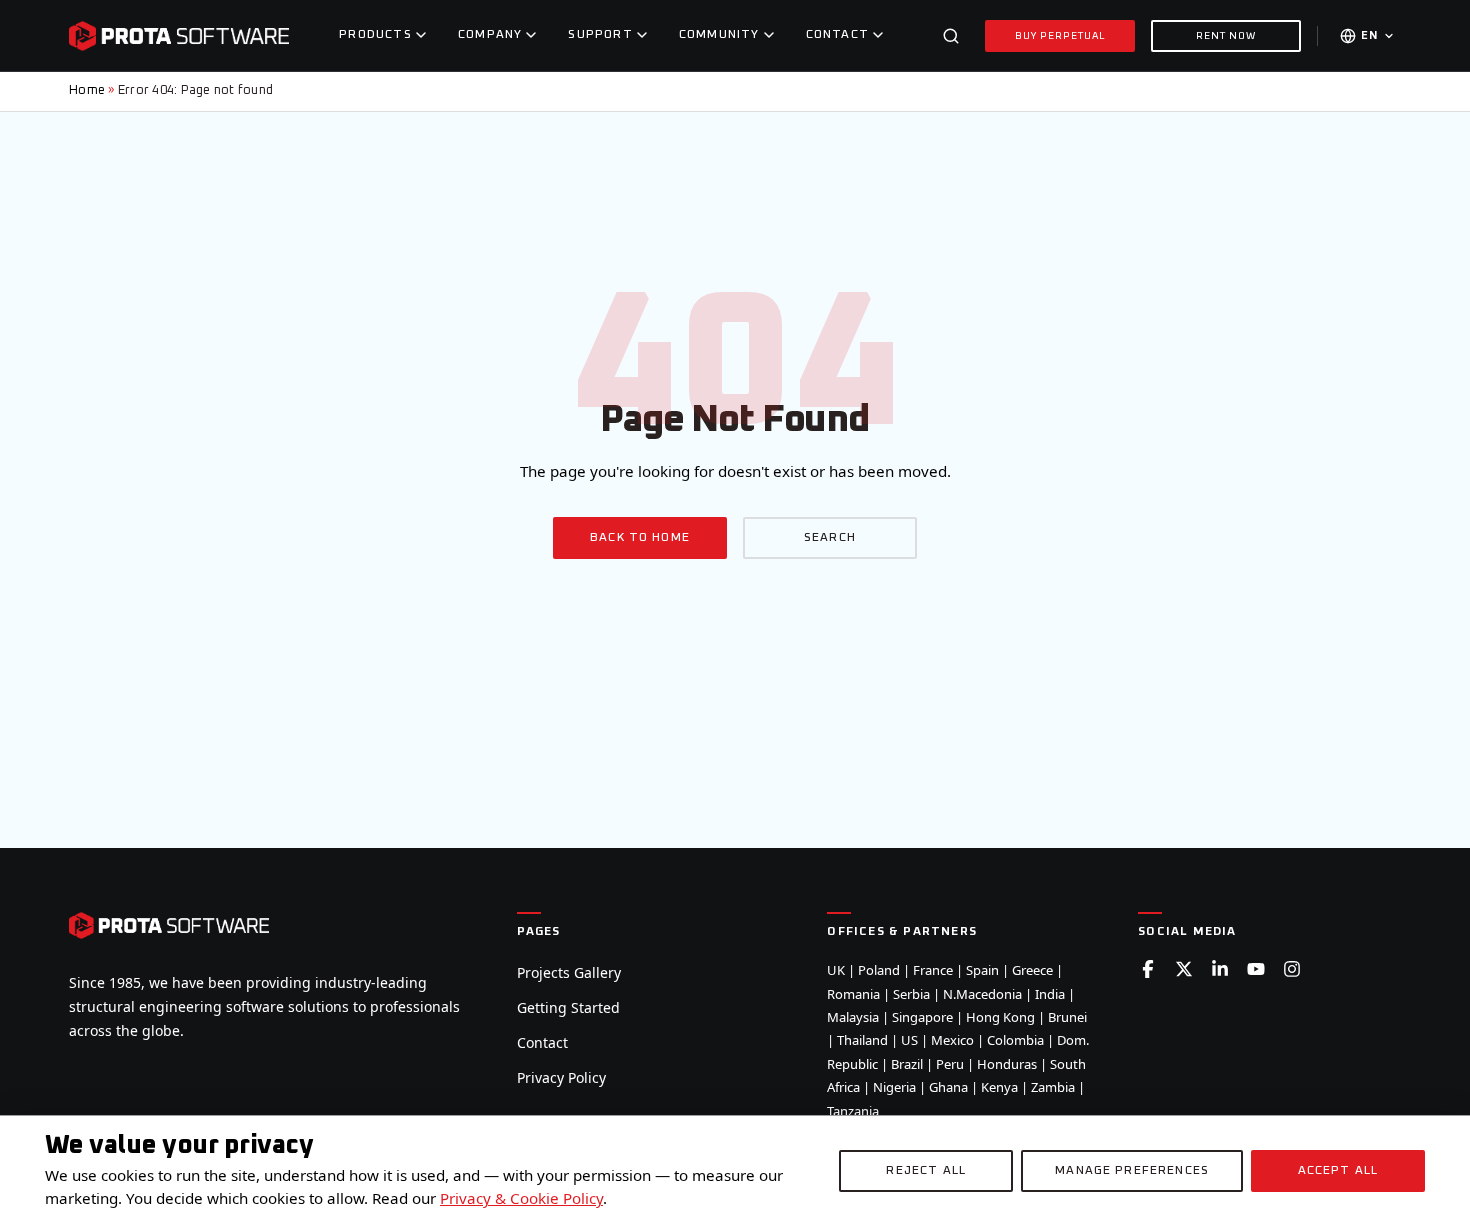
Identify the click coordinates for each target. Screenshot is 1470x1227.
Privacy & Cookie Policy (521, 1198)
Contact (542, 1042)
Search (830, 538)
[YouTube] (1256, 969)
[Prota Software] (179, 36)
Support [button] (600, 35)
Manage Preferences (1132, 1171)
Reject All (926, 1171)
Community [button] (719, 35)
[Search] (951, 36)
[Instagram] (1292, 969)
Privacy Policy (561, 1077)
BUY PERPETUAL (1060, 36)
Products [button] (375, 35)
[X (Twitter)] (1184, 969)
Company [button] (490, 35)
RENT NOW (1226, 36)
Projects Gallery (569, 972)
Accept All (1338, 1171)
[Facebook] (1148, 969)
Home (87, 90)
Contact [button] (837, 35)
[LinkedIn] (1220, 969)
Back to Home (640, 538)
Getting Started (568, 1007)
